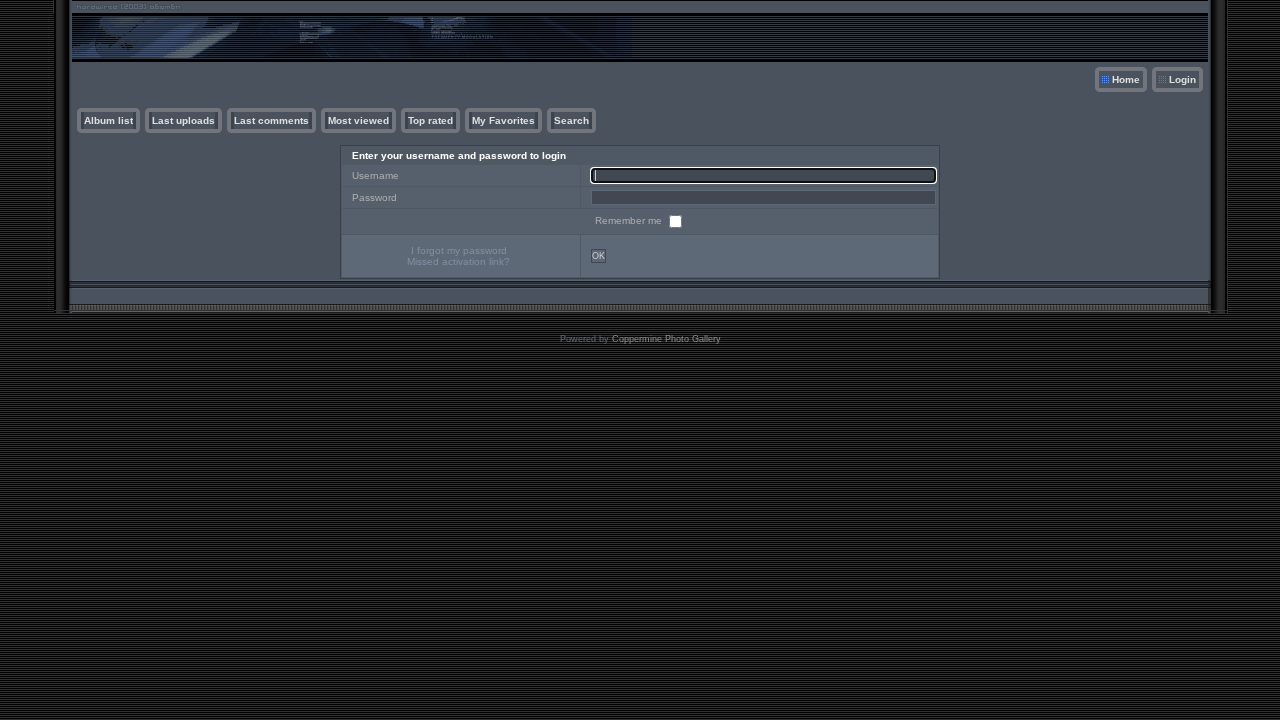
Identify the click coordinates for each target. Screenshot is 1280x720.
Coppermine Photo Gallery (666, 339)
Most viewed (358, 120)
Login (1182, 79)
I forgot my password (459, 250)
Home (1126, 79)
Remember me (630, 220)
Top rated (430, 120)
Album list (108, 120)
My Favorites (503, 120)
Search (571, 120)
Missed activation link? (458, 261)
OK (598, 256)
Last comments (271, 120)
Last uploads (183, 120)
